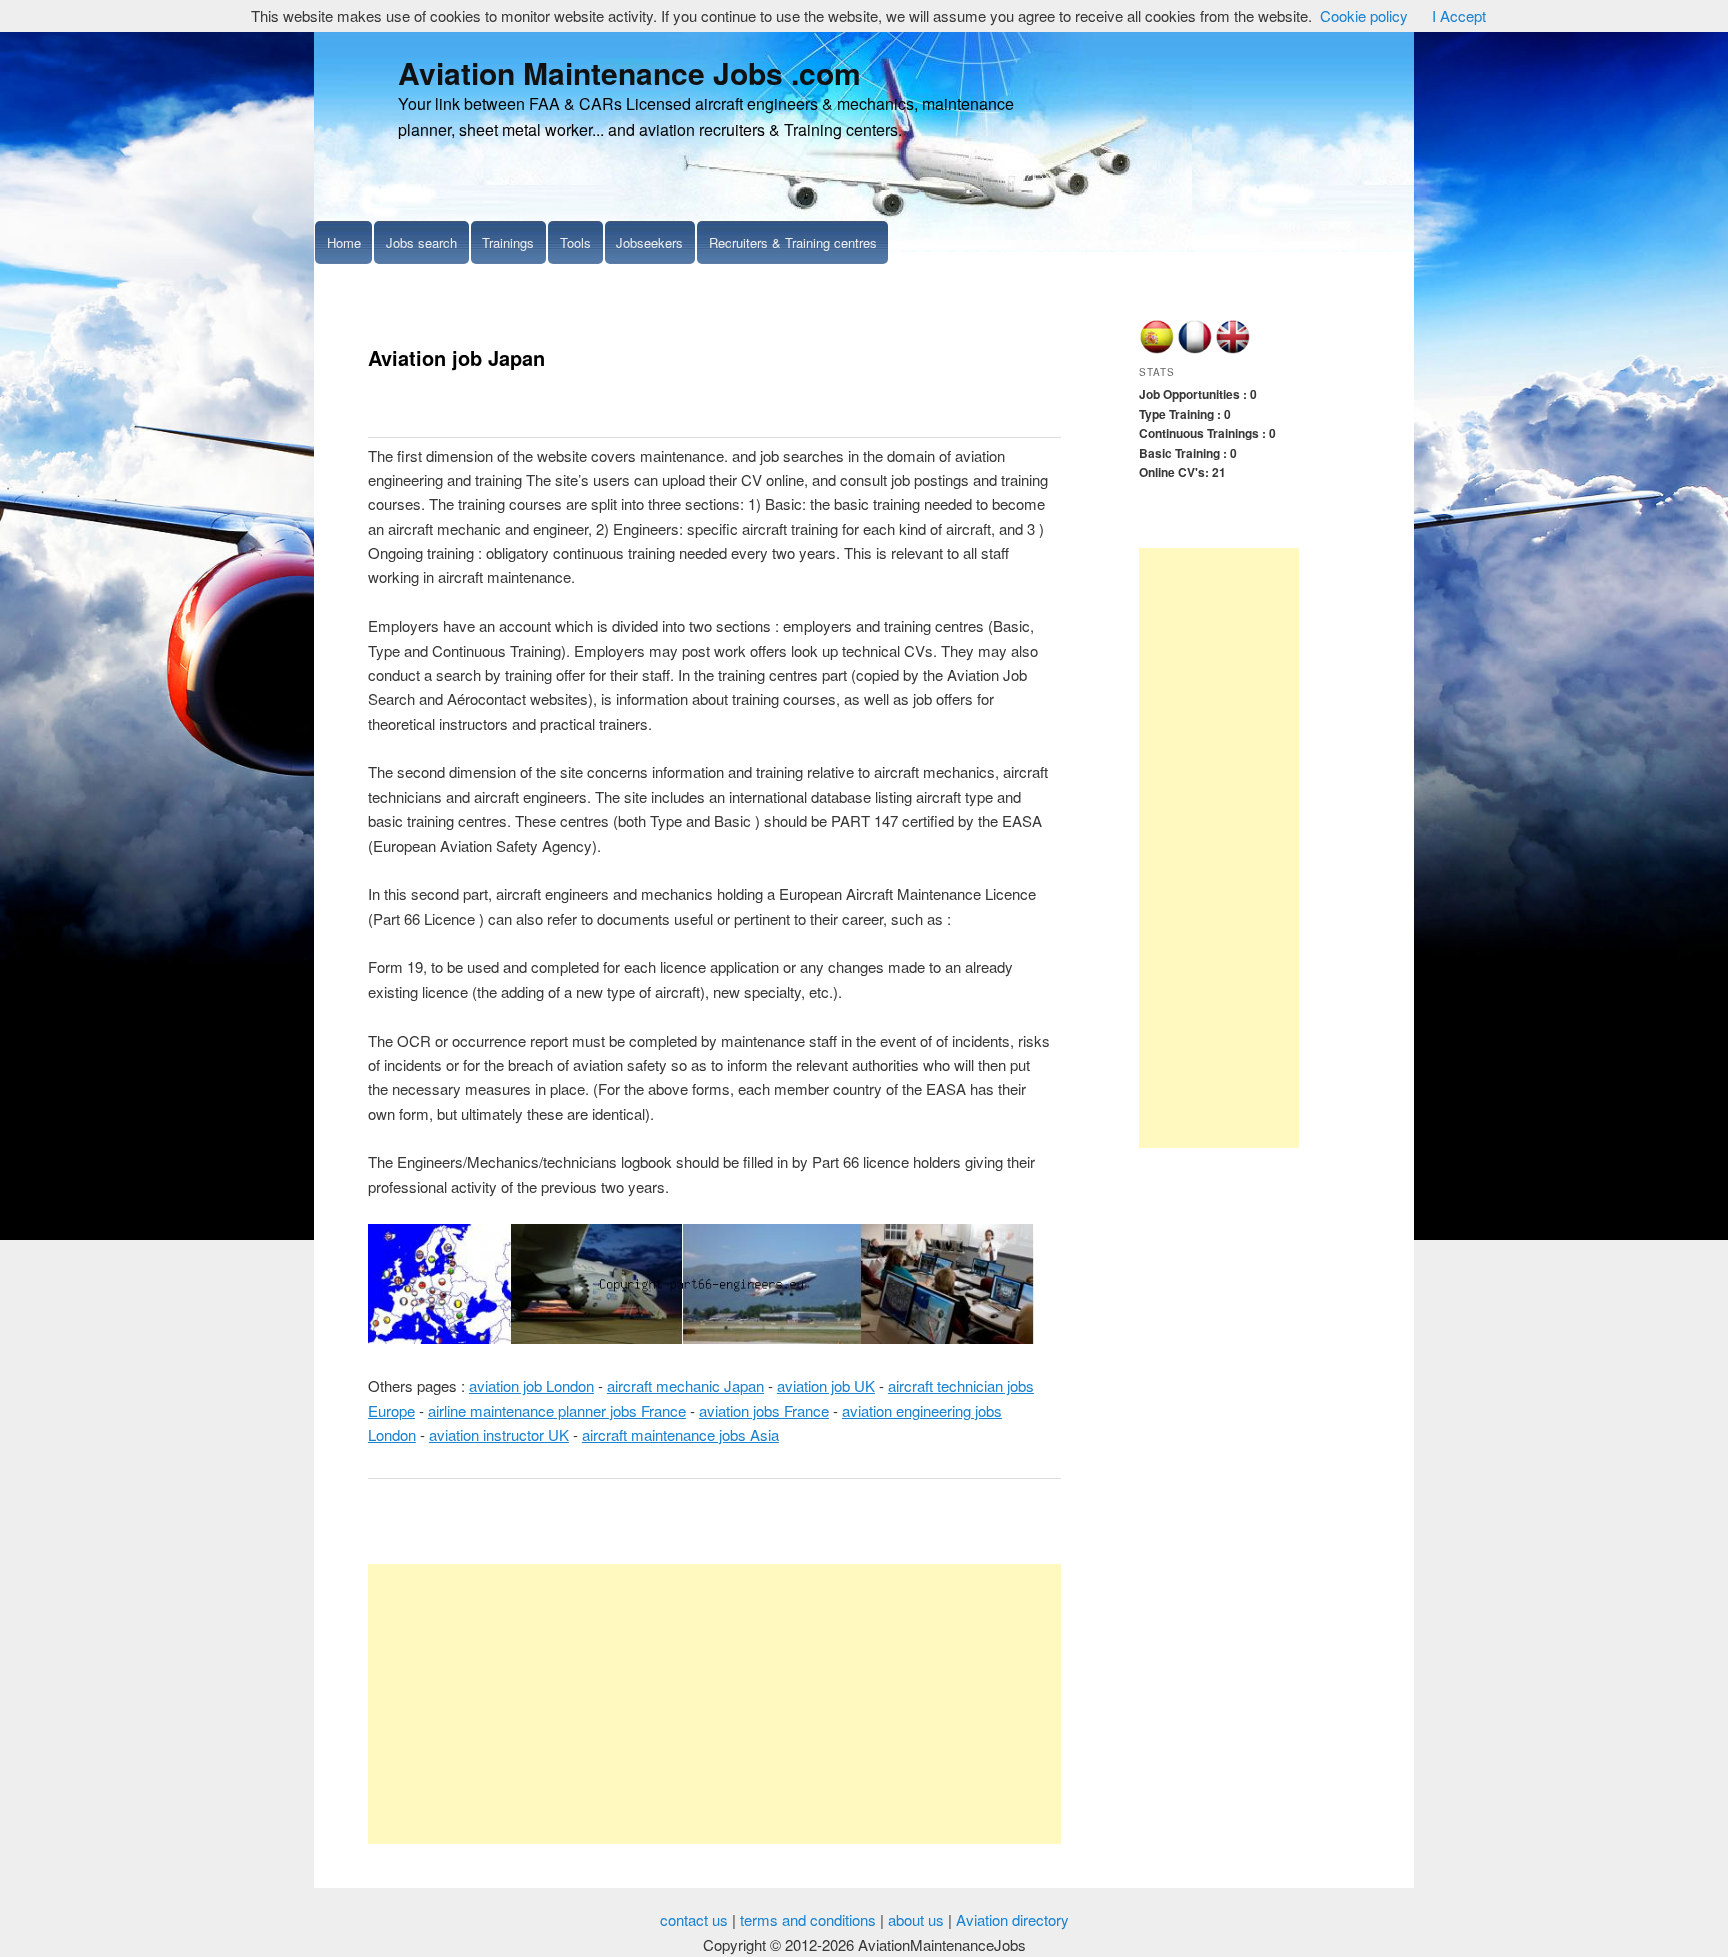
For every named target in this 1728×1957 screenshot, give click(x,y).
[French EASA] (1194, 349)
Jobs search (421, 242)
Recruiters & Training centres (793, 242)
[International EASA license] (1232, 349)
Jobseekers (649, 242)
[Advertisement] (714, 1704)
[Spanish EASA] (1156, 349)
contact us (694, 1919)
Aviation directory (1012, 1919)
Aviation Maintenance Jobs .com (629, 72)
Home (344, 242)
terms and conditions (808, 1919)
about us (916, 1919)
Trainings (508, 242)
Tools (575, 242)
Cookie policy (1364, 15)
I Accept (1459, 15)
